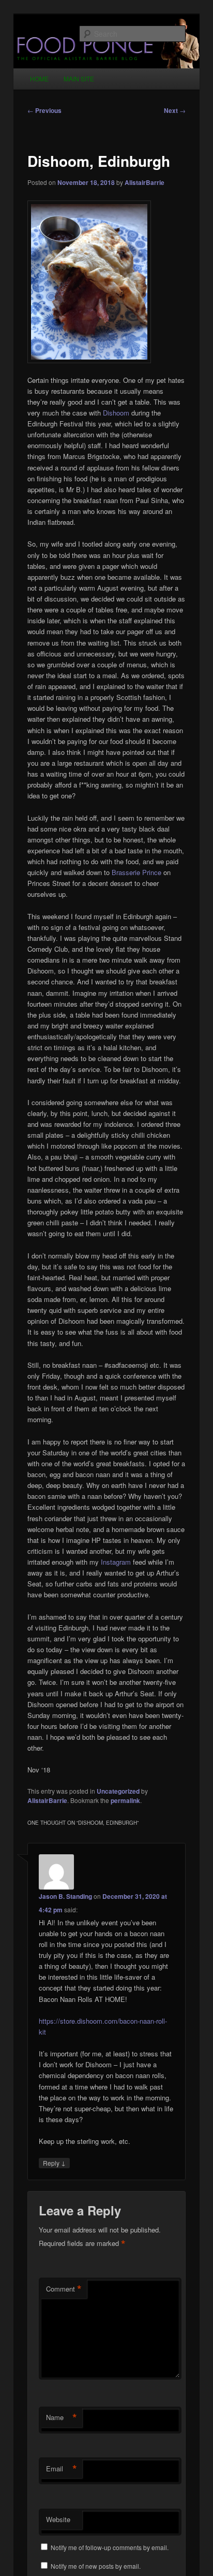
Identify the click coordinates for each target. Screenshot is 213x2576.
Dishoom (116, 413)
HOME (39, 78)
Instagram (116, 1562)
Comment (64, 2289)
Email (62, 2469)
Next (175, 110)
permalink (125, 1800)
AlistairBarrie (144, 182)
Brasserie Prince (136, 872)
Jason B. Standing (65, 1896)
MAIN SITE (79, 78)
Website (58, 2519)
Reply (54, 2163)
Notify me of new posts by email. (96, 2566)
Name (62, 2417)
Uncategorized (118, 1791)
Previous (44, 110)
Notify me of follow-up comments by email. (110, 2547)
